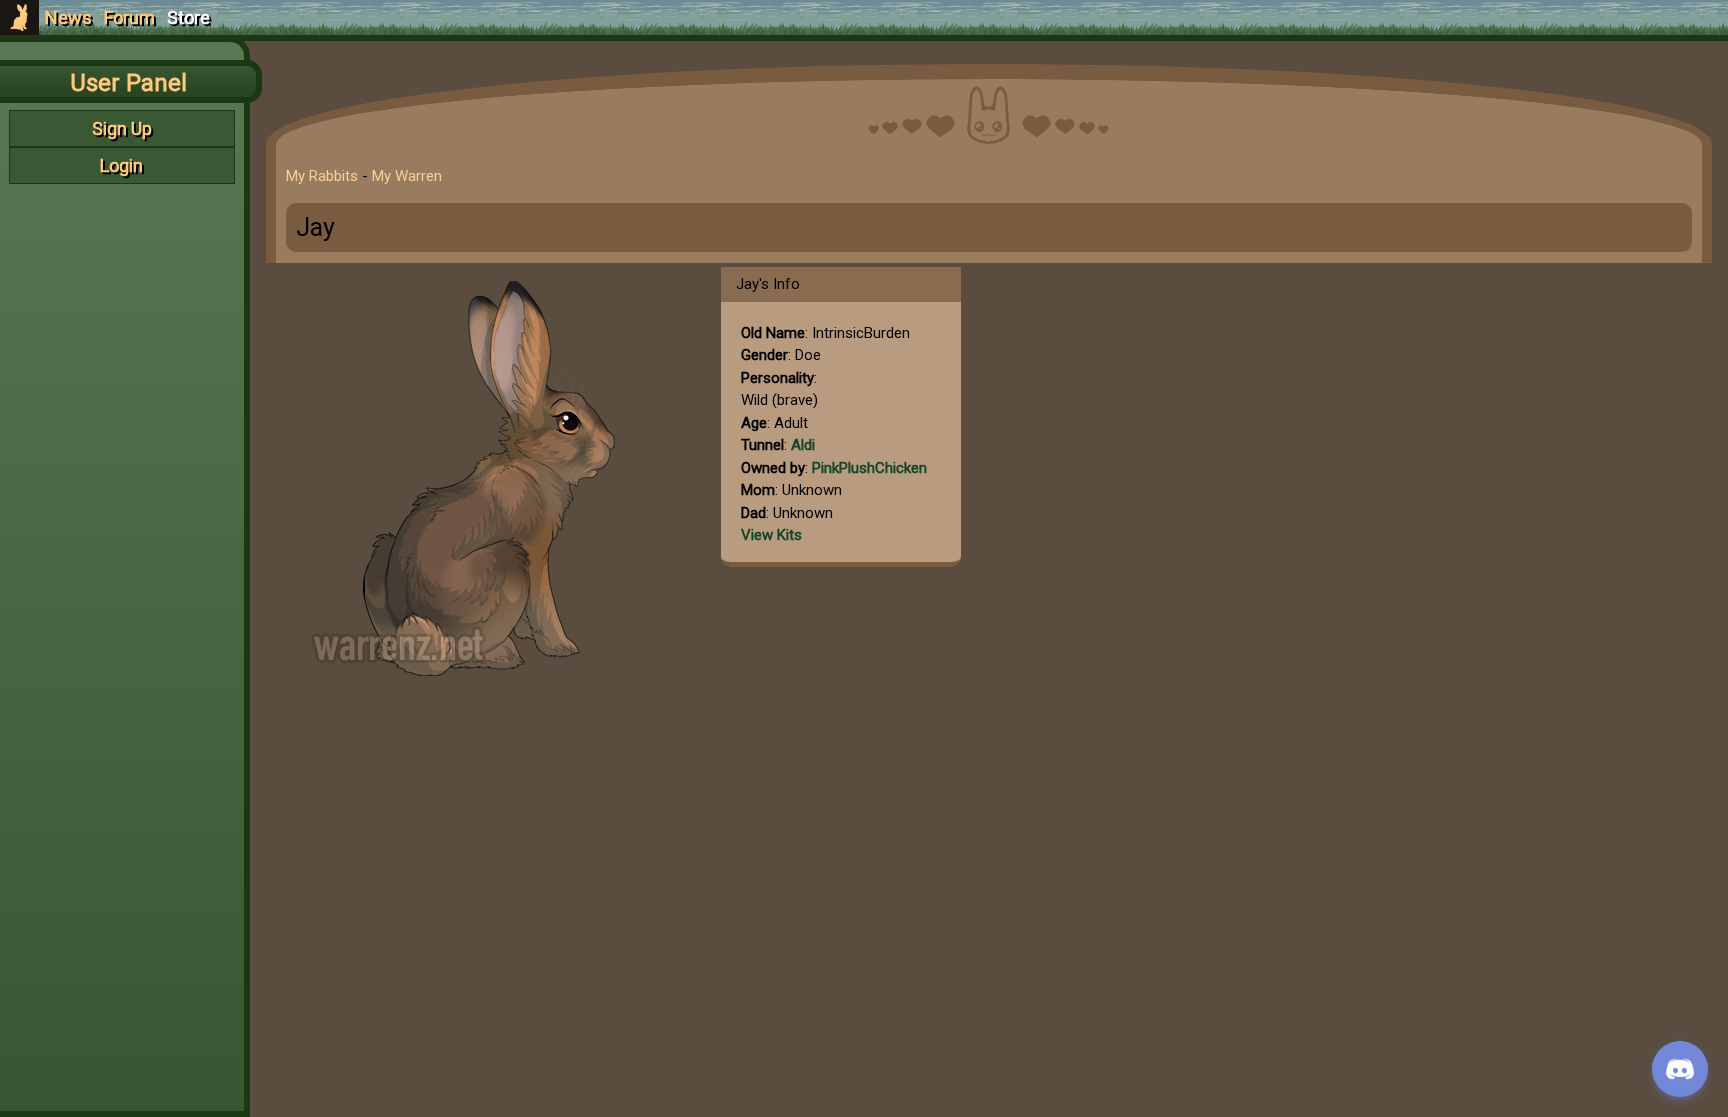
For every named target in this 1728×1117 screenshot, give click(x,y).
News (68, 17)
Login (121, 165)
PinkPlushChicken (869, 468)
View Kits (771, 535)
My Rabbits (322, 176)
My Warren (407, 176)
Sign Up (122, 128)
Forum (129, 17)
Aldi (803, 445)
